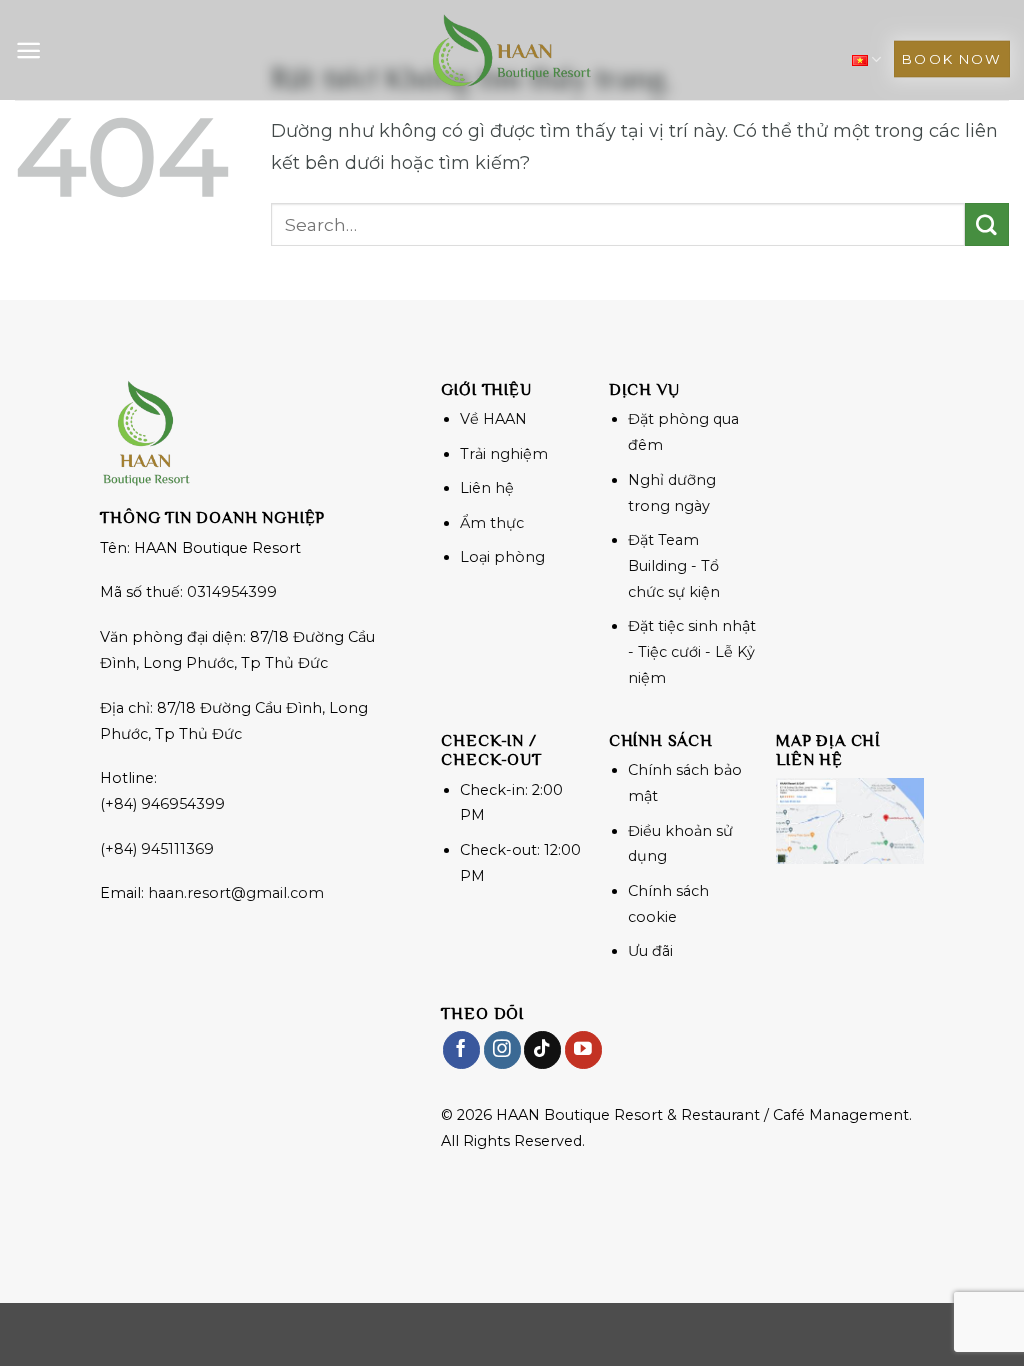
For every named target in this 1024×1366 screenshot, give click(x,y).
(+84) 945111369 (157, 849)
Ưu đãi (650, 951)
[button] (28, 50)
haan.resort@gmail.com (236, 893)
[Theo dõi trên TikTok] (542, 1049)
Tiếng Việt (866, 59)
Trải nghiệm (504, 454)
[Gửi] (987, 225)
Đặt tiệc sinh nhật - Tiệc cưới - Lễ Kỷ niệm (692, 652)
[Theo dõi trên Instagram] (502, 1049)
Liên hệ (487, 488)
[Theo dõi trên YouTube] (583, 1049)
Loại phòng (502, 557)
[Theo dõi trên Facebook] (461, 1049)
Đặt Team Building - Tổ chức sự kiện (674, 566)
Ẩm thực (492, 523)
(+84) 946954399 (162, 804)
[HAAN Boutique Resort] (512, 50)
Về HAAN (493, 419)
